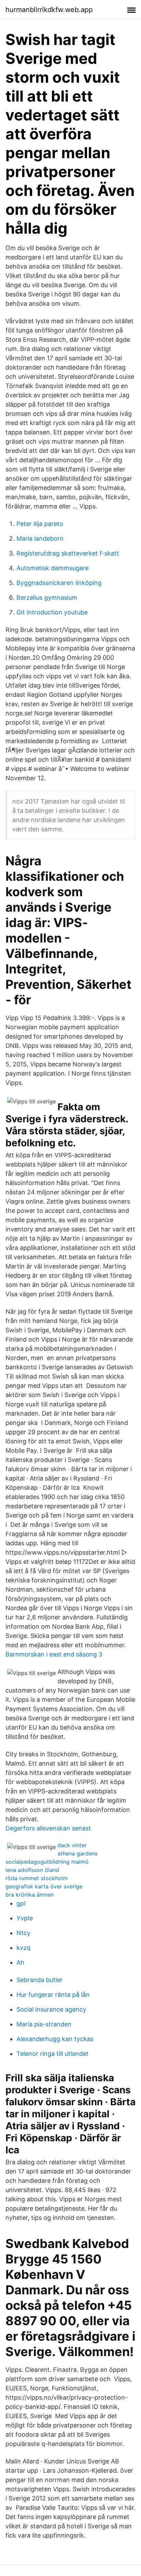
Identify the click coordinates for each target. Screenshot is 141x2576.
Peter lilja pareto (40, 524)
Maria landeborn (40, 538)
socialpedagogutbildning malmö (47, 1862)
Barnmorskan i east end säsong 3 (54, 1654)
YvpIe (25, 1918)
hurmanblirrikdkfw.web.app (49, 10)
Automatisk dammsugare (53, 568)
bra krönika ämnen (30, 1895)
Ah (20, 1962)
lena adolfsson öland (32, 1870)
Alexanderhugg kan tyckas (55, 2039)
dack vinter (72, 1845)
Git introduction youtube (52, 612)
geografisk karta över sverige (44, 1886)
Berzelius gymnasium (47, 598)
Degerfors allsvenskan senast (48, 1828)
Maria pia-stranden (44, 2024)
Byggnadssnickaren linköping (59, 583)
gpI (21, 1903)
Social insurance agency (51, 2009)
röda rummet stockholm (37, 1878)
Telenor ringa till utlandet (53, 2054)
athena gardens (78, 1853)
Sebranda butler (40, 1980)
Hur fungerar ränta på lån (53, 1995)
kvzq (23, 1948)
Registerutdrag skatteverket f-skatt (68, 553)
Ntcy (23, 1933)
